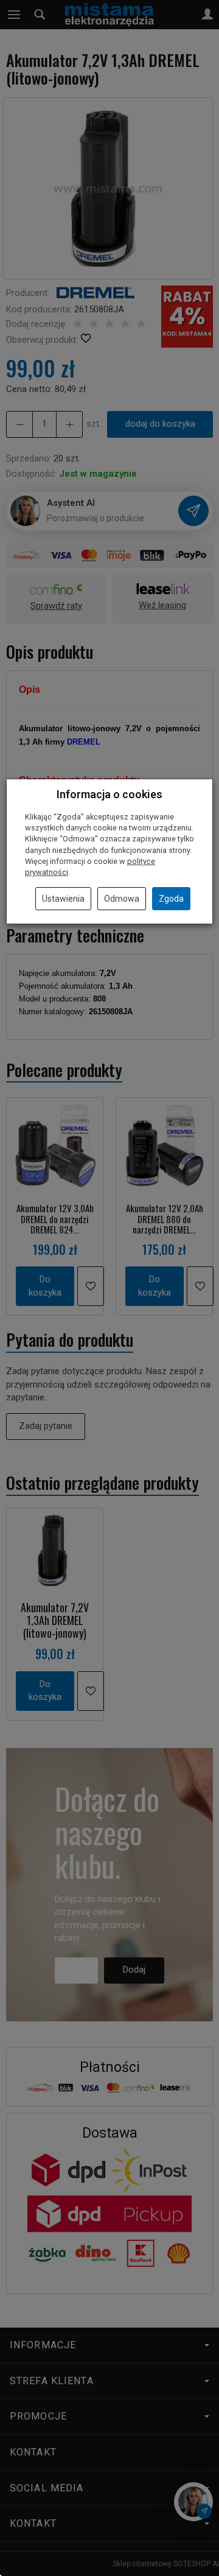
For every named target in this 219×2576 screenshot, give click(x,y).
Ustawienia (63, 899)
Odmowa (122, 899)
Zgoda (171, 899)
